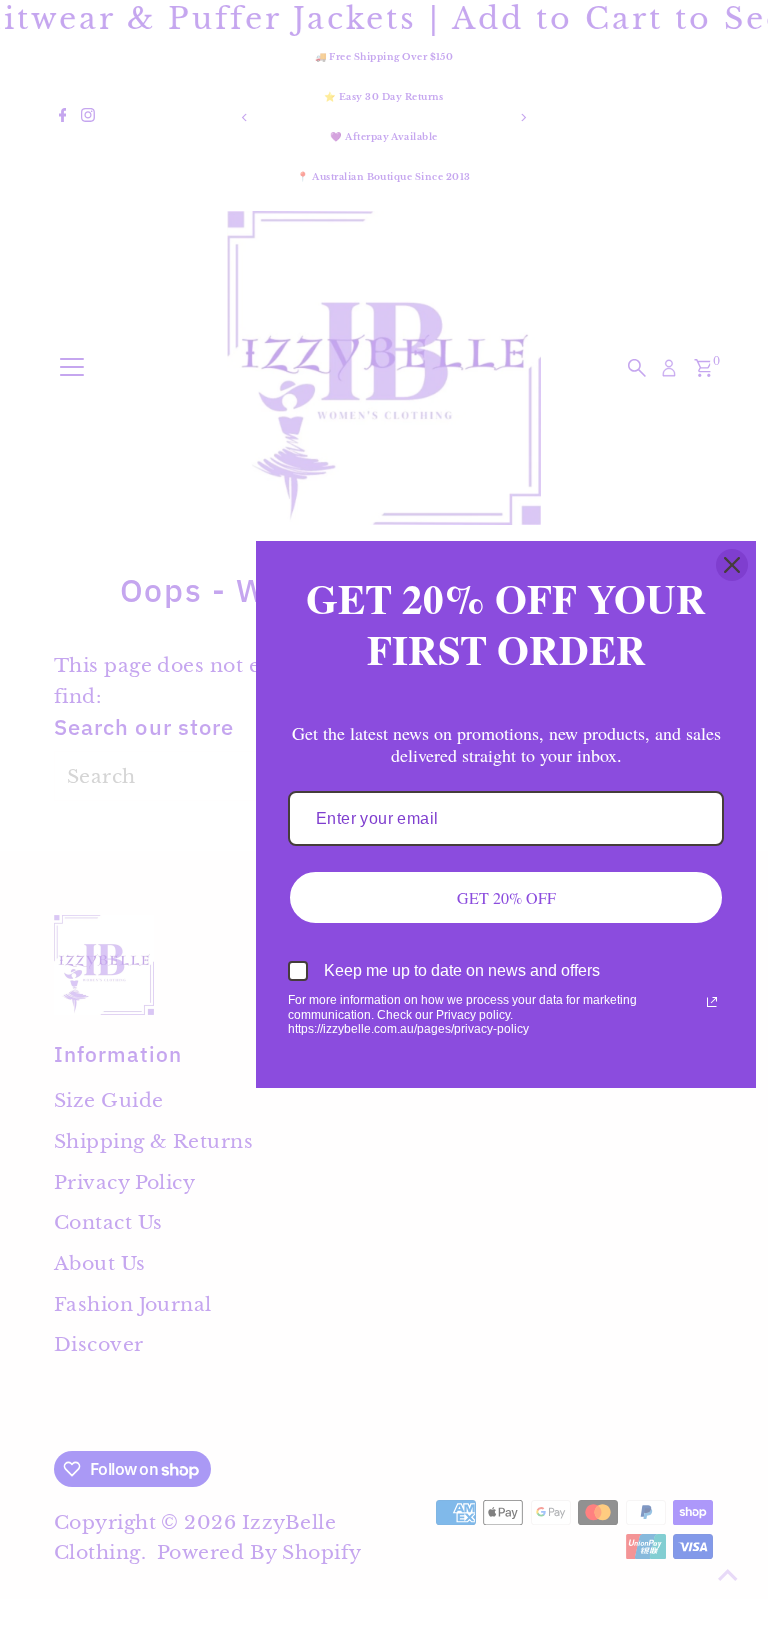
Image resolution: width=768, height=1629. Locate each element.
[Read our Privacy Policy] (712, 1002)
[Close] (732, 565)
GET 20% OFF (506, 897)
